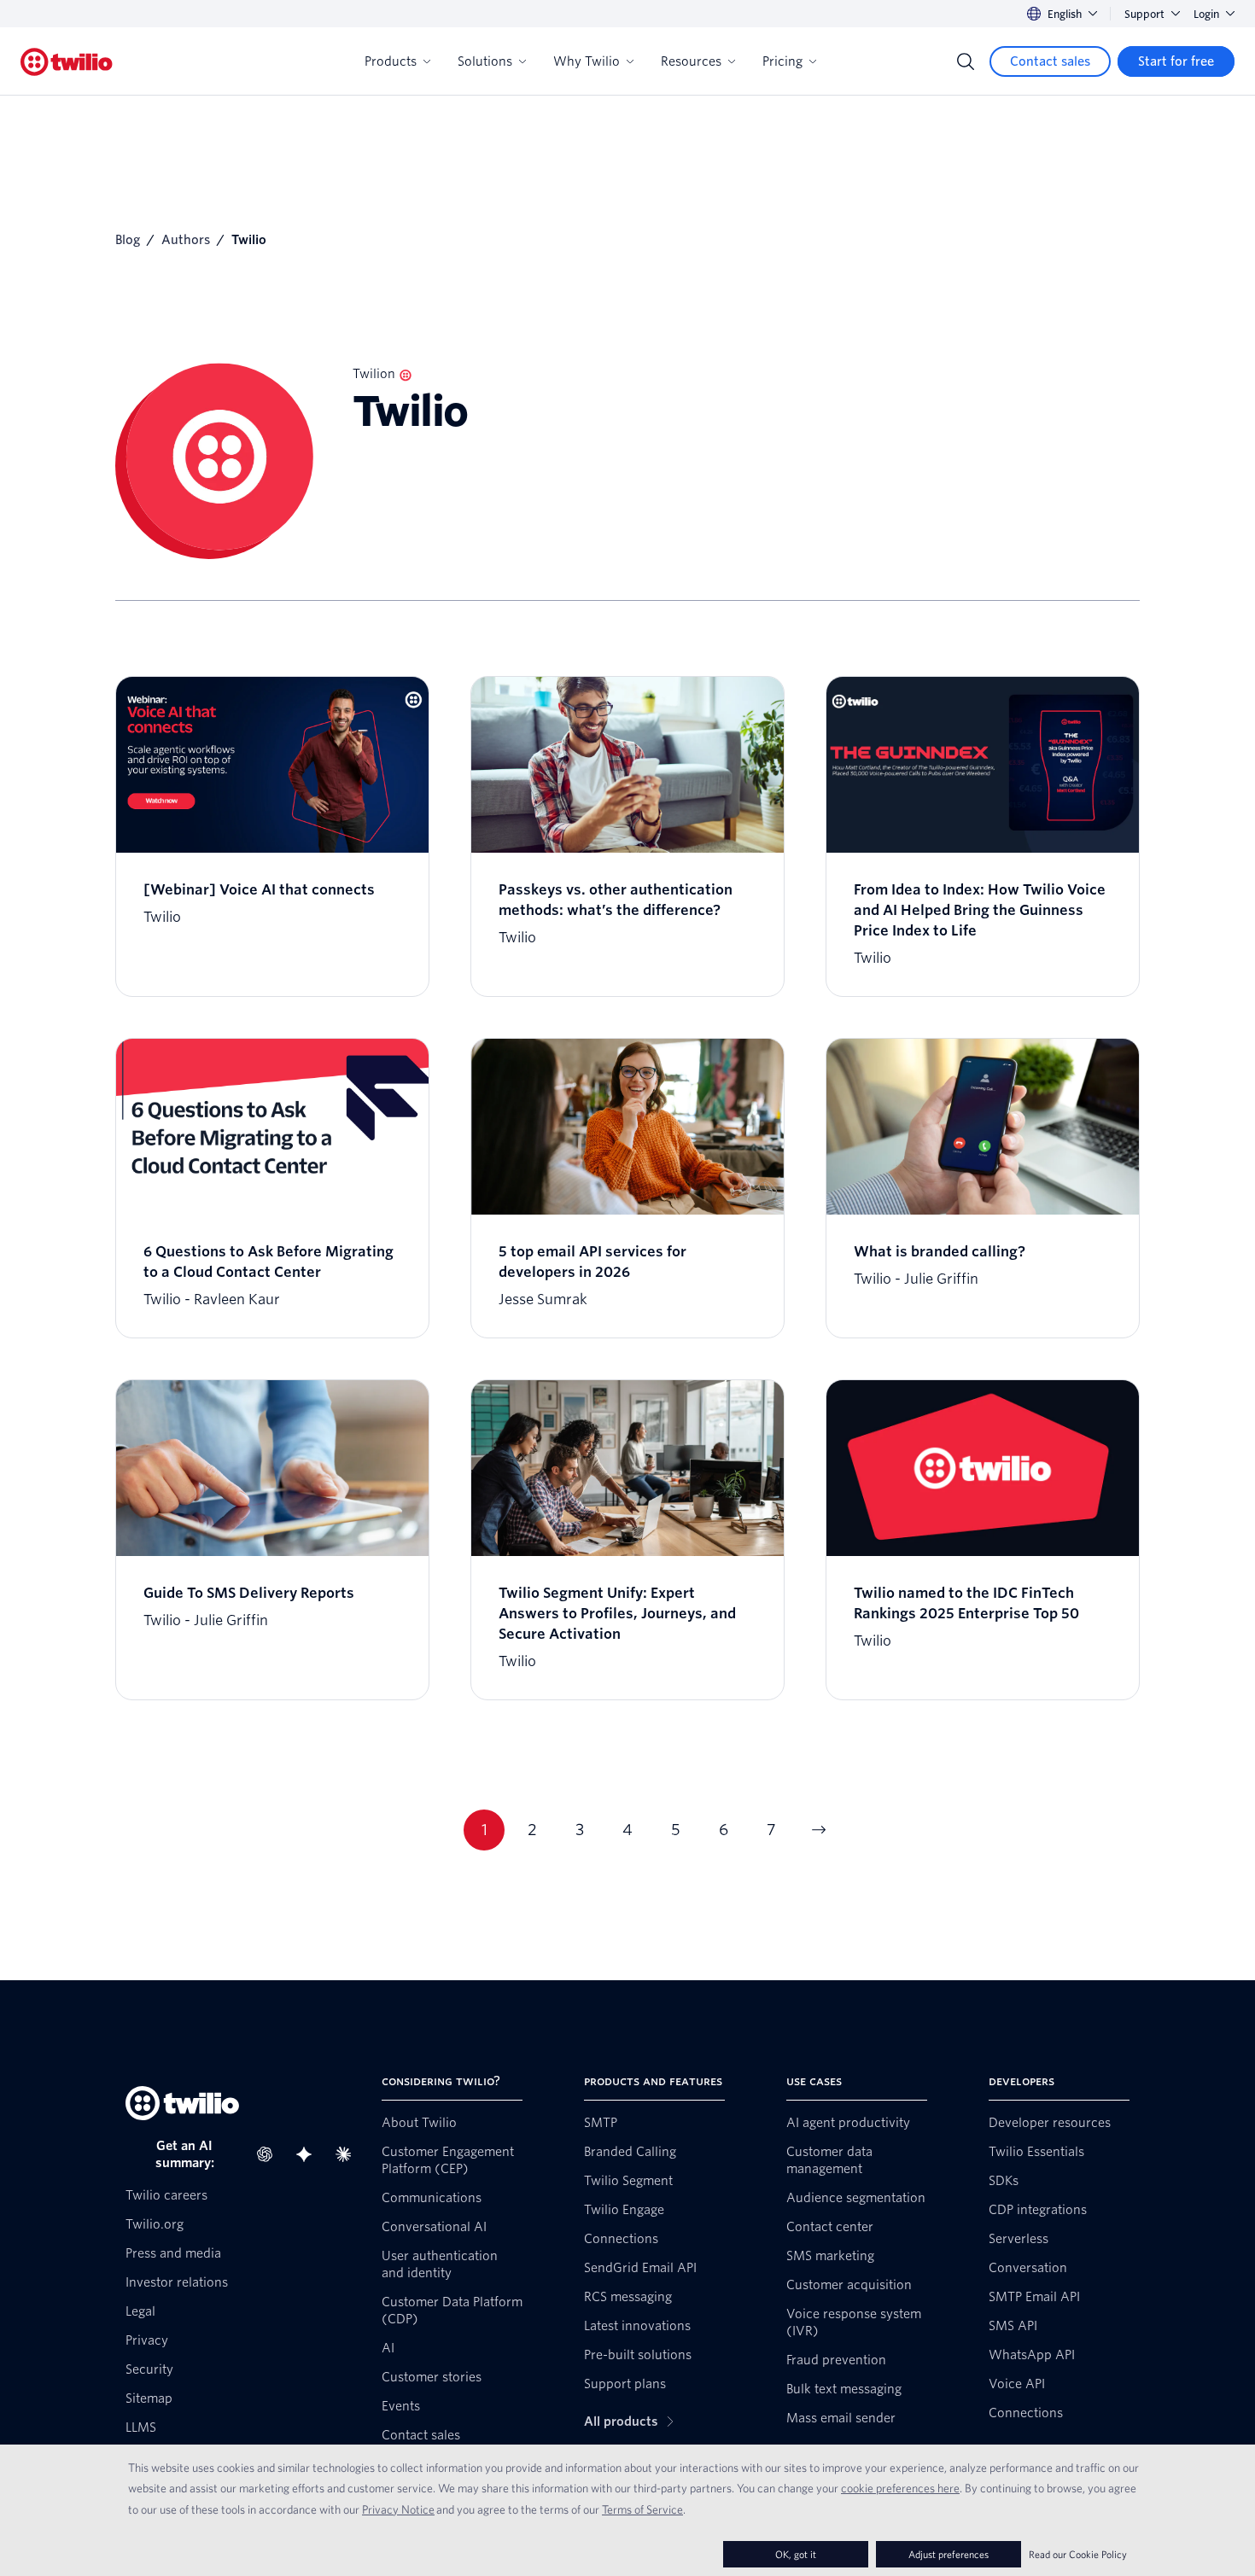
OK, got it (796, 2554)
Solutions (485, 61)
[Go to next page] (819, 1830)
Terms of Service (642, 2509)
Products (391, 61)
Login (1206, 14)
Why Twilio (587, 61)
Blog (128, 240)
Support (1144, 14)
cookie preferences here (900, 2488)
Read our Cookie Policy (1078, 2554)
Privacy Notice (398, 2509)
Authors (186, 240)
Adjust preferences (949, 2554)
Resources (691, 61)
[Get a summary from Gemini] (309, 2154)
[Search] (966, 61)
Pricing (782, 61)
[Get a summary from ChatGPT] (270, 2154)
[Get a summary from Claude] (348, 2154)
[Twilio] (67, 62)
